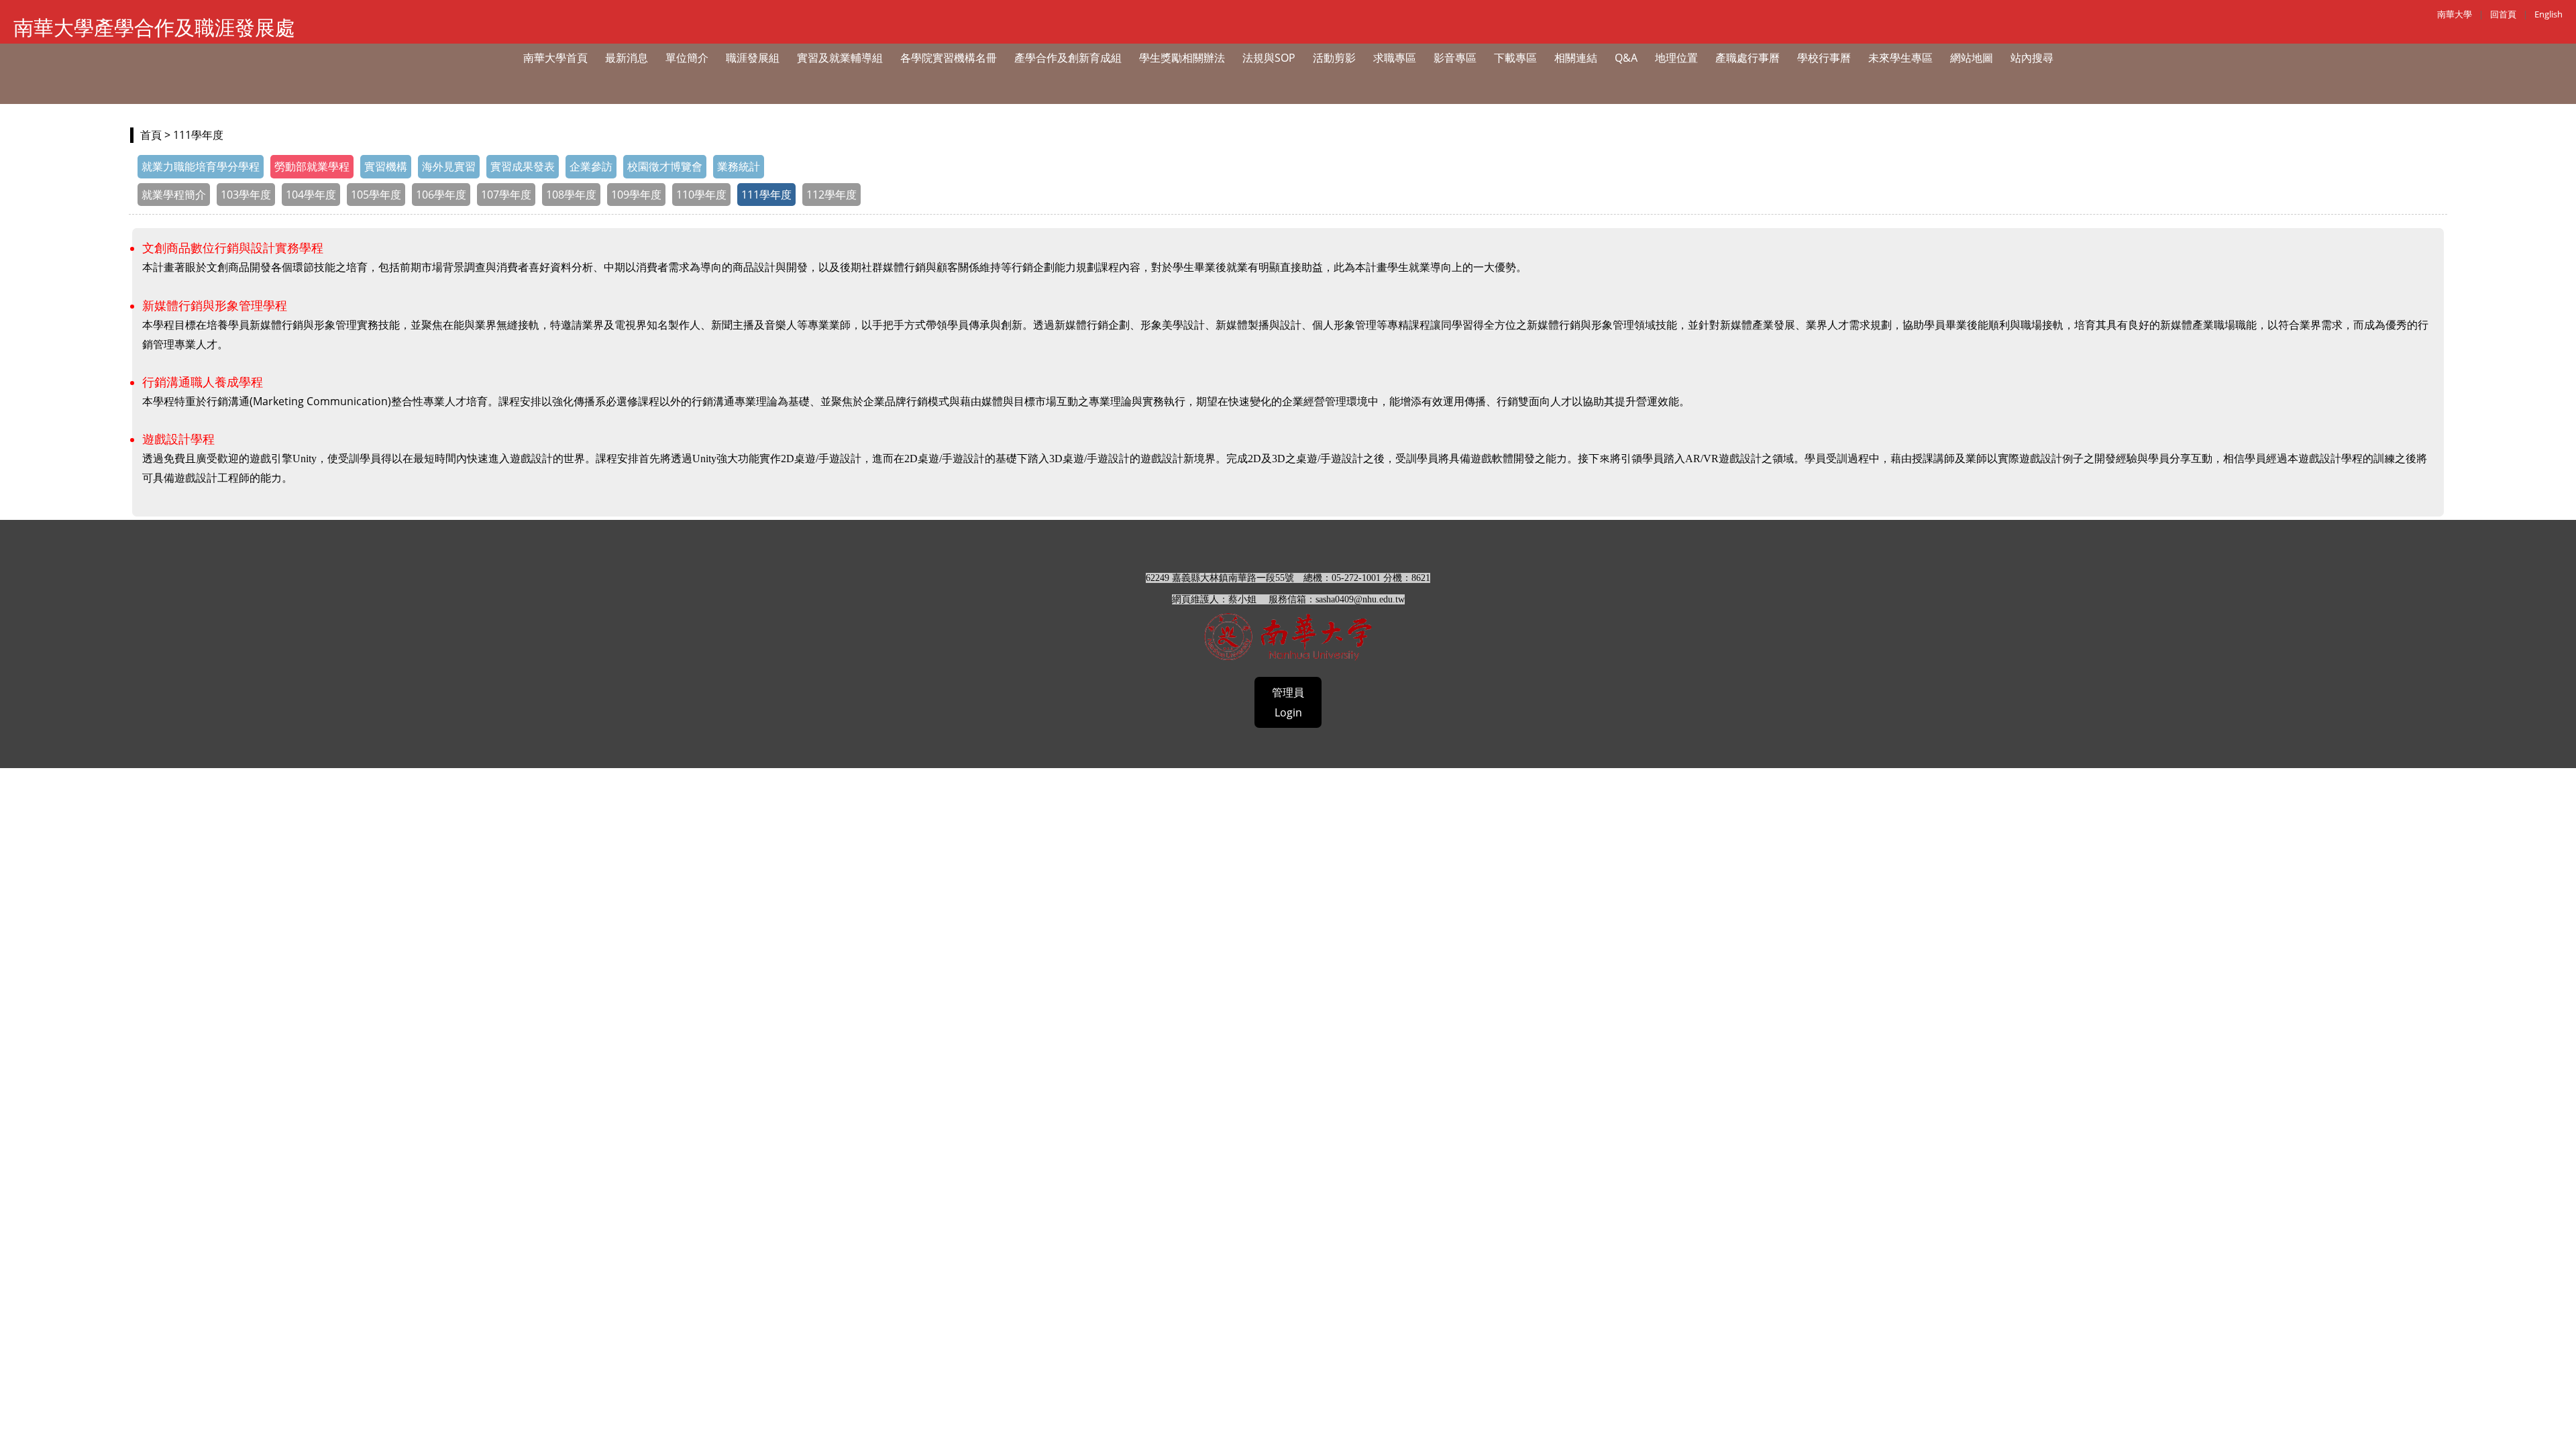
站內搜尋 (2032, 58)
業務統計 (739, 166)
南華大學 (2455, 14)
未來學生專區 (1900, 58)
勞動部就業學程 (312, 166)
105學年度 (376, 195)
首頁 (151, 135)
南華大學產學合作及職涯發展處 (154, 27)
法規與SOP (1269, 58)
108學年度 (571, 195)
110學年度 (701, 195)
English (2548, 14)
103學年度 (246, 195)
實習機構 (386, 166)
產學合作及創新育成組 (1068, 58)
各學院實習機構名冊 (949, 58)
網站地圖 (1972, 58)
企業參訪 (591, 166)
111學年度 (766, 195)
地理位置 (1676, 58)
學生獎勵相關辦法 (1182, 58)
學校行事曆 (1824, 58)
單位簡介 (687, 58)
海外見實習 (449, 166)
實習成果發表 (523, 166)
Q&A (1626, 58)
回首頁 (2503, 14)
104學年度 (311, 195)
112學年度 (831, 195)
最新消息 (627, 58)
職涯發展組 (753, 58)
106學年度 (441, 195)
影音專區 (1455, 58)
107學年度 (506, 195)
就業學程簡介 (174, 195)
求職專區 (1395, 58)
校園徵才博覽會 (665, 166)
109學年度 (636, 195)
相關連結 (1576, 58)
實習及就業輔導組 (840, 58)
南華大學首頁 (555, 58)
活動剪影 (1334, 58)
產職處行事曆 (1748, 58)
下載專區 (1515, 58)
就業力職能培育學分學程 (201, 166)
